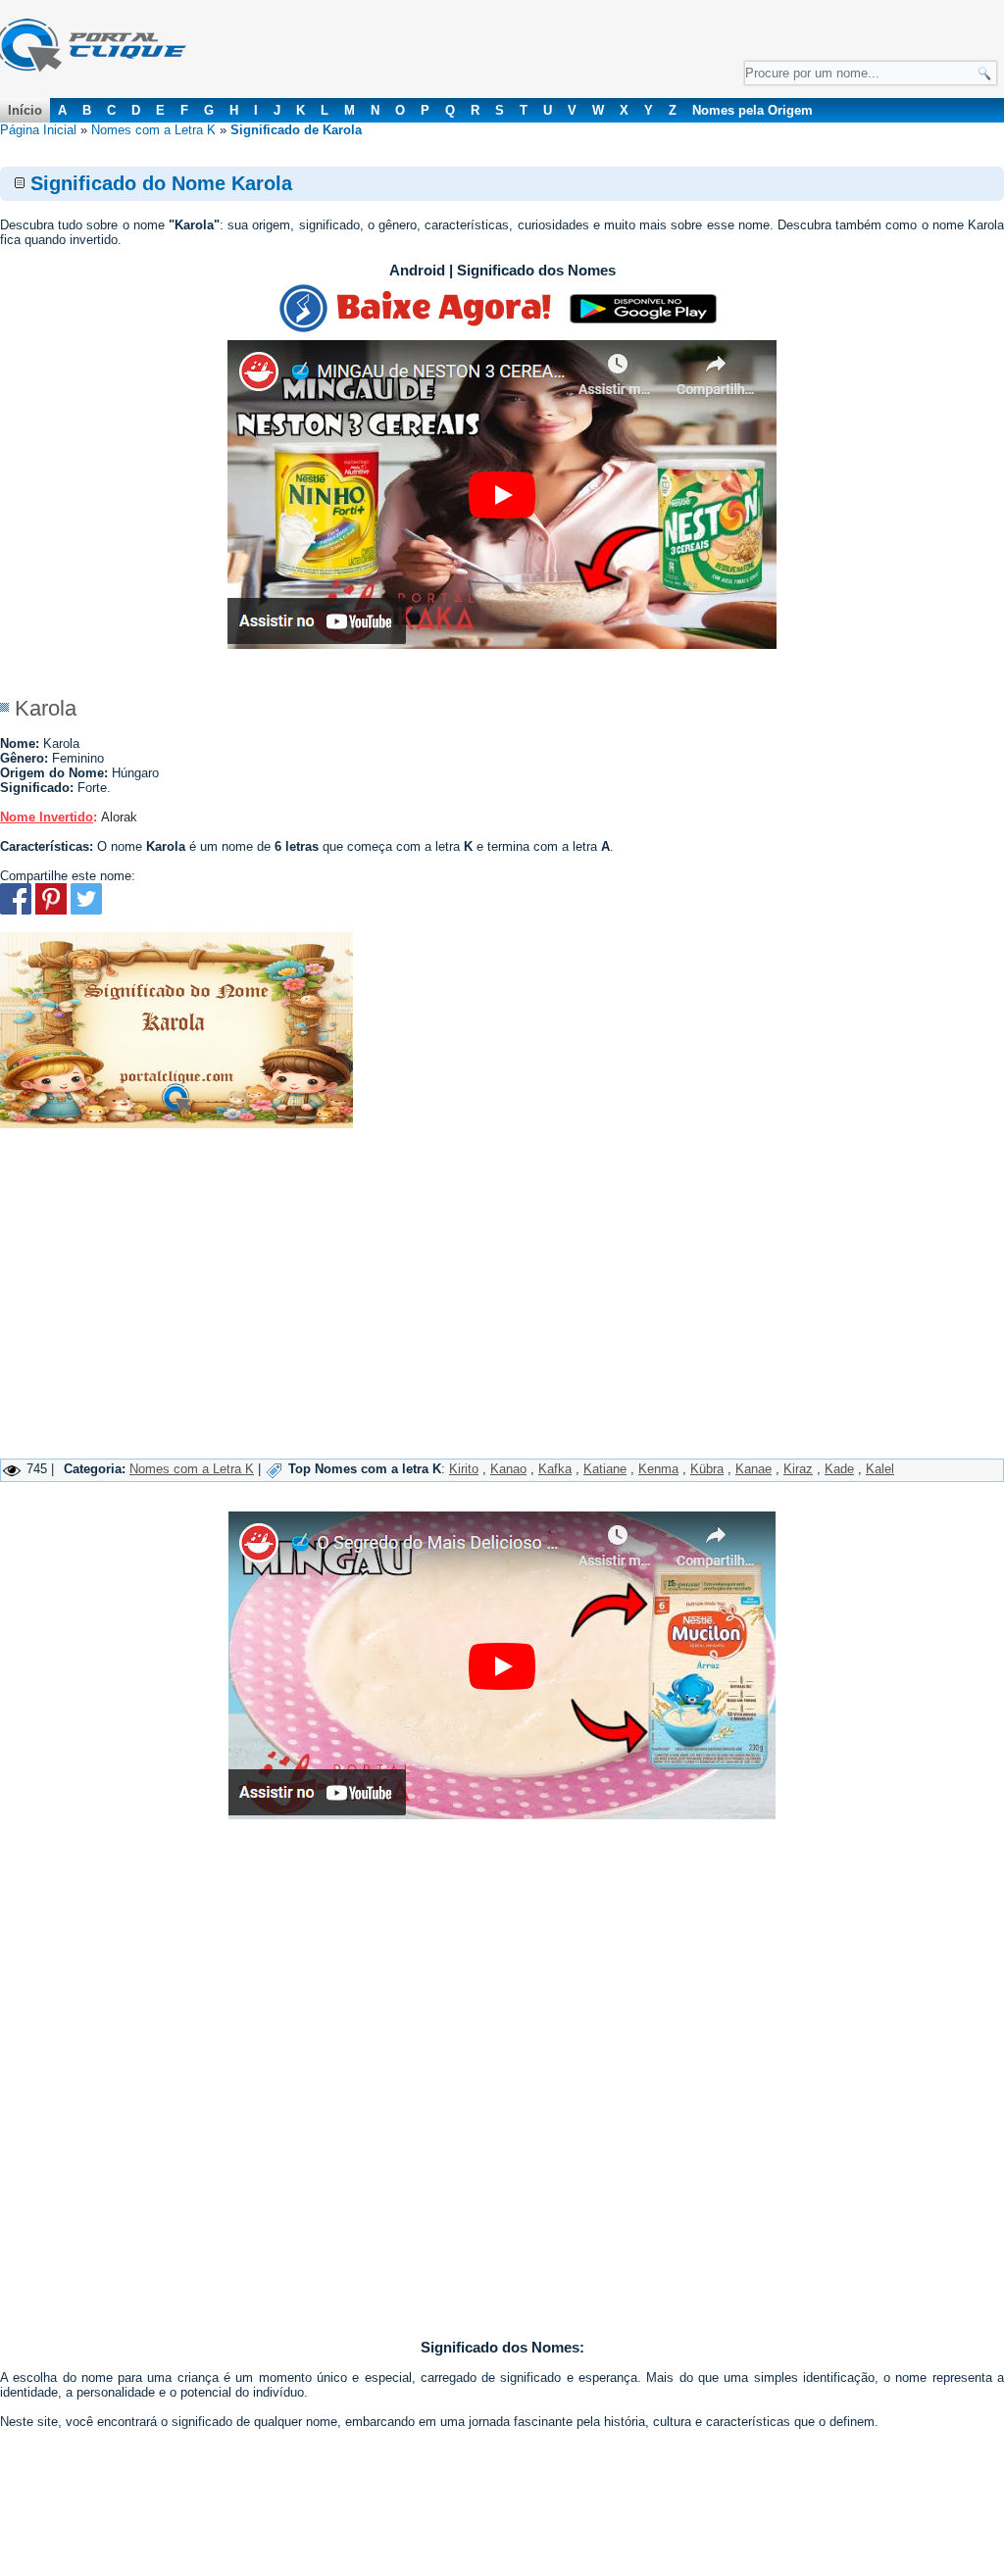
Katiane (605, 1469)
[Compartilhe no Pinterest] (51, 910)
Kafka (555, 1469)
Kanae (753, 1469)
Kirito (464, 1469)
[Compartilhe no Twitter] (86, 910)
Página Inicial (38, 130)
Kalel (880, 1469)
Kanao (508, 1469)
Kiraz (798, 1469)
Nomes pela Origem (753, 110)
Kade (839, 1469)
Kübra (707, 1469)
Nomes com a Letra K (153, 130)
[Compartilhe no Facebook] (16, 910)
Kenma (658, 1469)
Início (25, 110)
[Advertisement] (502, 1312)
